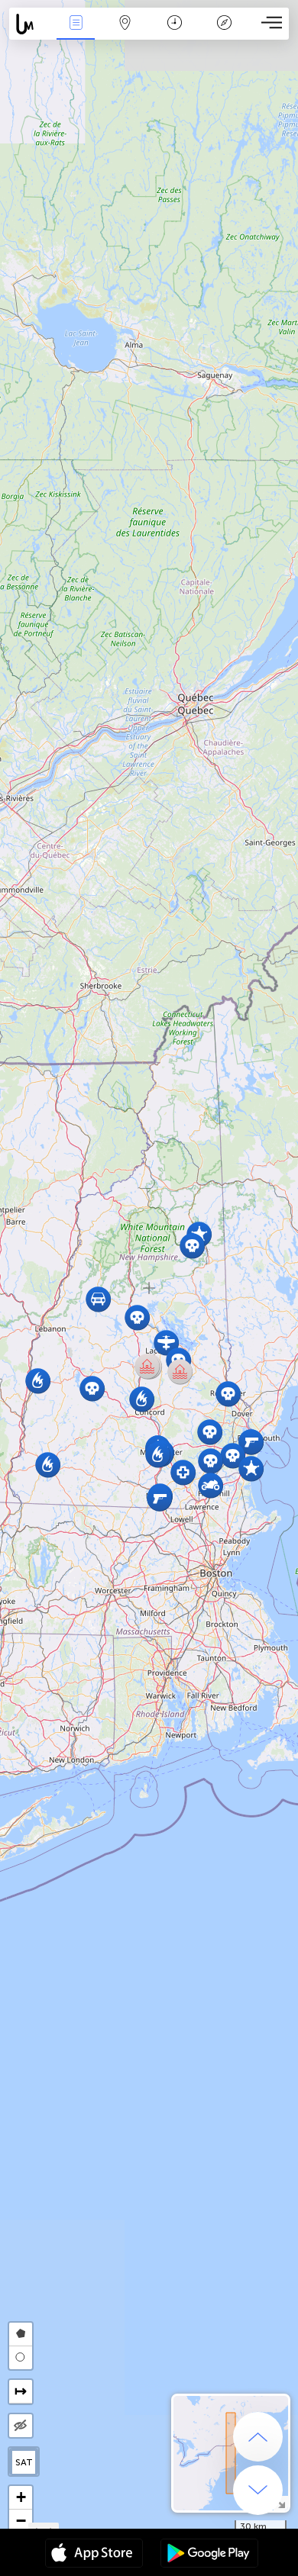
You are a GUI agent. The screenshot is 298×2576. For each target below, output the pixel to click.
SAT (24, 2462)
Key (224, 33)
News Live (76, 33)
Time (175, 33)
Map (125, 33)
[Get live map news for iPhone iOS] (94, 2555)
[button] (48, 1465)
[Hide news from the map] (21, 2426)
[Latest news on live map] (30, 24)
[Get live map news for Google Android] (209, 2555)
